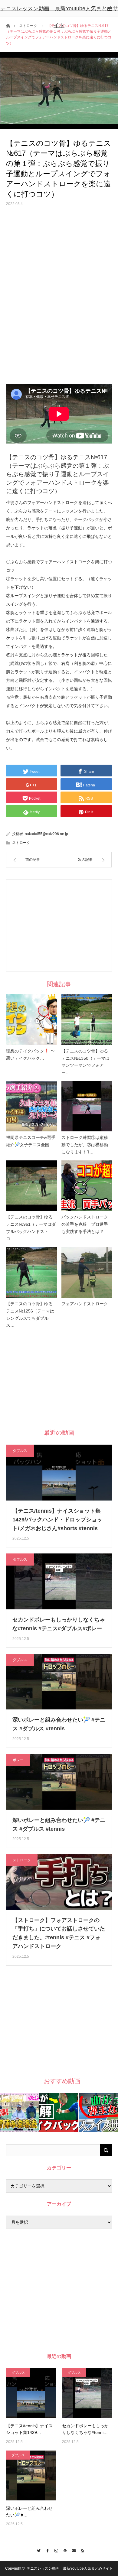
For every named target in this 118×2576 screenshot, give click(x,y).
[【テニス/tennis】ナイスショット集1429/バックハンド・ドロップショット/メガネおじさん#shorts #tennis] (31, 2393)
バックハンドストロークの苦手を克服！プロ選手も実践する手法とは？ (85, 1224)
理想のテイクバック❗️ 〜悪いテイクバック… (30, 1055)
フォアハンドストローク (85, 1304)
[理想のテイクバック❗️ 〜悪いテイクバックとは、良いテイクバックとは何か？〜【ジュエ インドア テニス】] (31, 1020)
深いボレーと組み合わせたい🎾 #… (29, 2512)
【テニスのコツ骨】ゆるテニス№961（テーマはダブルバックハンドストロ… (31, 1228)
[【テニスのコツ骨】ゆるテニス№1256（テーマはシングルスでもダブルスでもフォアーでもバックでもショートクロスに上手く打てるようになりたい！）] (31, 1273)
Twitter (37, 2550)
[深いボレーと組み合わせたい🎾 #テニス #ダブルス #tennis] (31, 2475)
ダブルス (20, 1451)
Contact (72, 2550)
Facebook (46, 2550)
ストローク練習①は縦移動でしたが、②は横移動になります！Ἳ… (85, 1145)
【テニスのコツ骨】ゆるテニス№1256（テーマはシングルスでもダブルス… (30, 1314)
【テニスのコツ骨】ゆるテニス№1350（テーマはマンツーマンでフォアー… (85, 1062)
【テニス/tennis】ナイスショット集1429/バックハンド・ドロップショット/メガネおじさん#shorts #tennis (57, 1520)
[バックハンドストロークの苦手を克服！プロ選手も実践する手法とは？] (87, 1186)
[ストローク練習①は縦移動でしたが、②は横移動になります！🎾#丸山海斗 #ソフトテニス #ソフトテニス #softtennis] (87, 1106)
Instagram (55, 2550)
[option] (20, 2113)
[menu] (110, 8)
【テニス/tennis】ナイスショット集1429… (29, 2429)
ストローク (21, 843)
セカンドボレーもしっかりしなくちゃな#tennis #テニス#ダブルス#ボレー (59, 1624)
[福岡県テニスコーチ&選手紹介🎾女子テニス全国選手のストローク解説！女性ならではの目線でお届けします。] (31, 1106)
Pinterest (63, 2550)
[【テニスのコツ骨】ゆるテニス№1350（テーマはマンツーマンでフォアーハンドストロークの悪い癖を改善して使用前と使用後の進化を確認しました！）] (87, 1020)
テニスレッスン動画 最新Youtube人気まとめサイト (59, 17)
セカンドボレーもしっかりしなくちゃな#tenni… (85, 2429)
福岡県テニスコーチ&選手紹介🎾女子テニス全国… (31, 1141)
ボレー (18, 1760)
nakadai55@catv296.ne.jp (46, 834)
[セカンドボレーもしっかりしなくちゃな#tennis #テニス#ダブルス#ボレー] (87, 2393)
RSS (81, 2550)
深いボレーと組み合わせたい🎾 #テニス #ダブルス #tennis (59, 1724)
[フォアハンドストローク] (87, 1273)
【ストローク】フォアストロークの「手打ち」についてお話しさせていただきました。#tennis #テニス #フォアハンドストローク (59, 1933)
